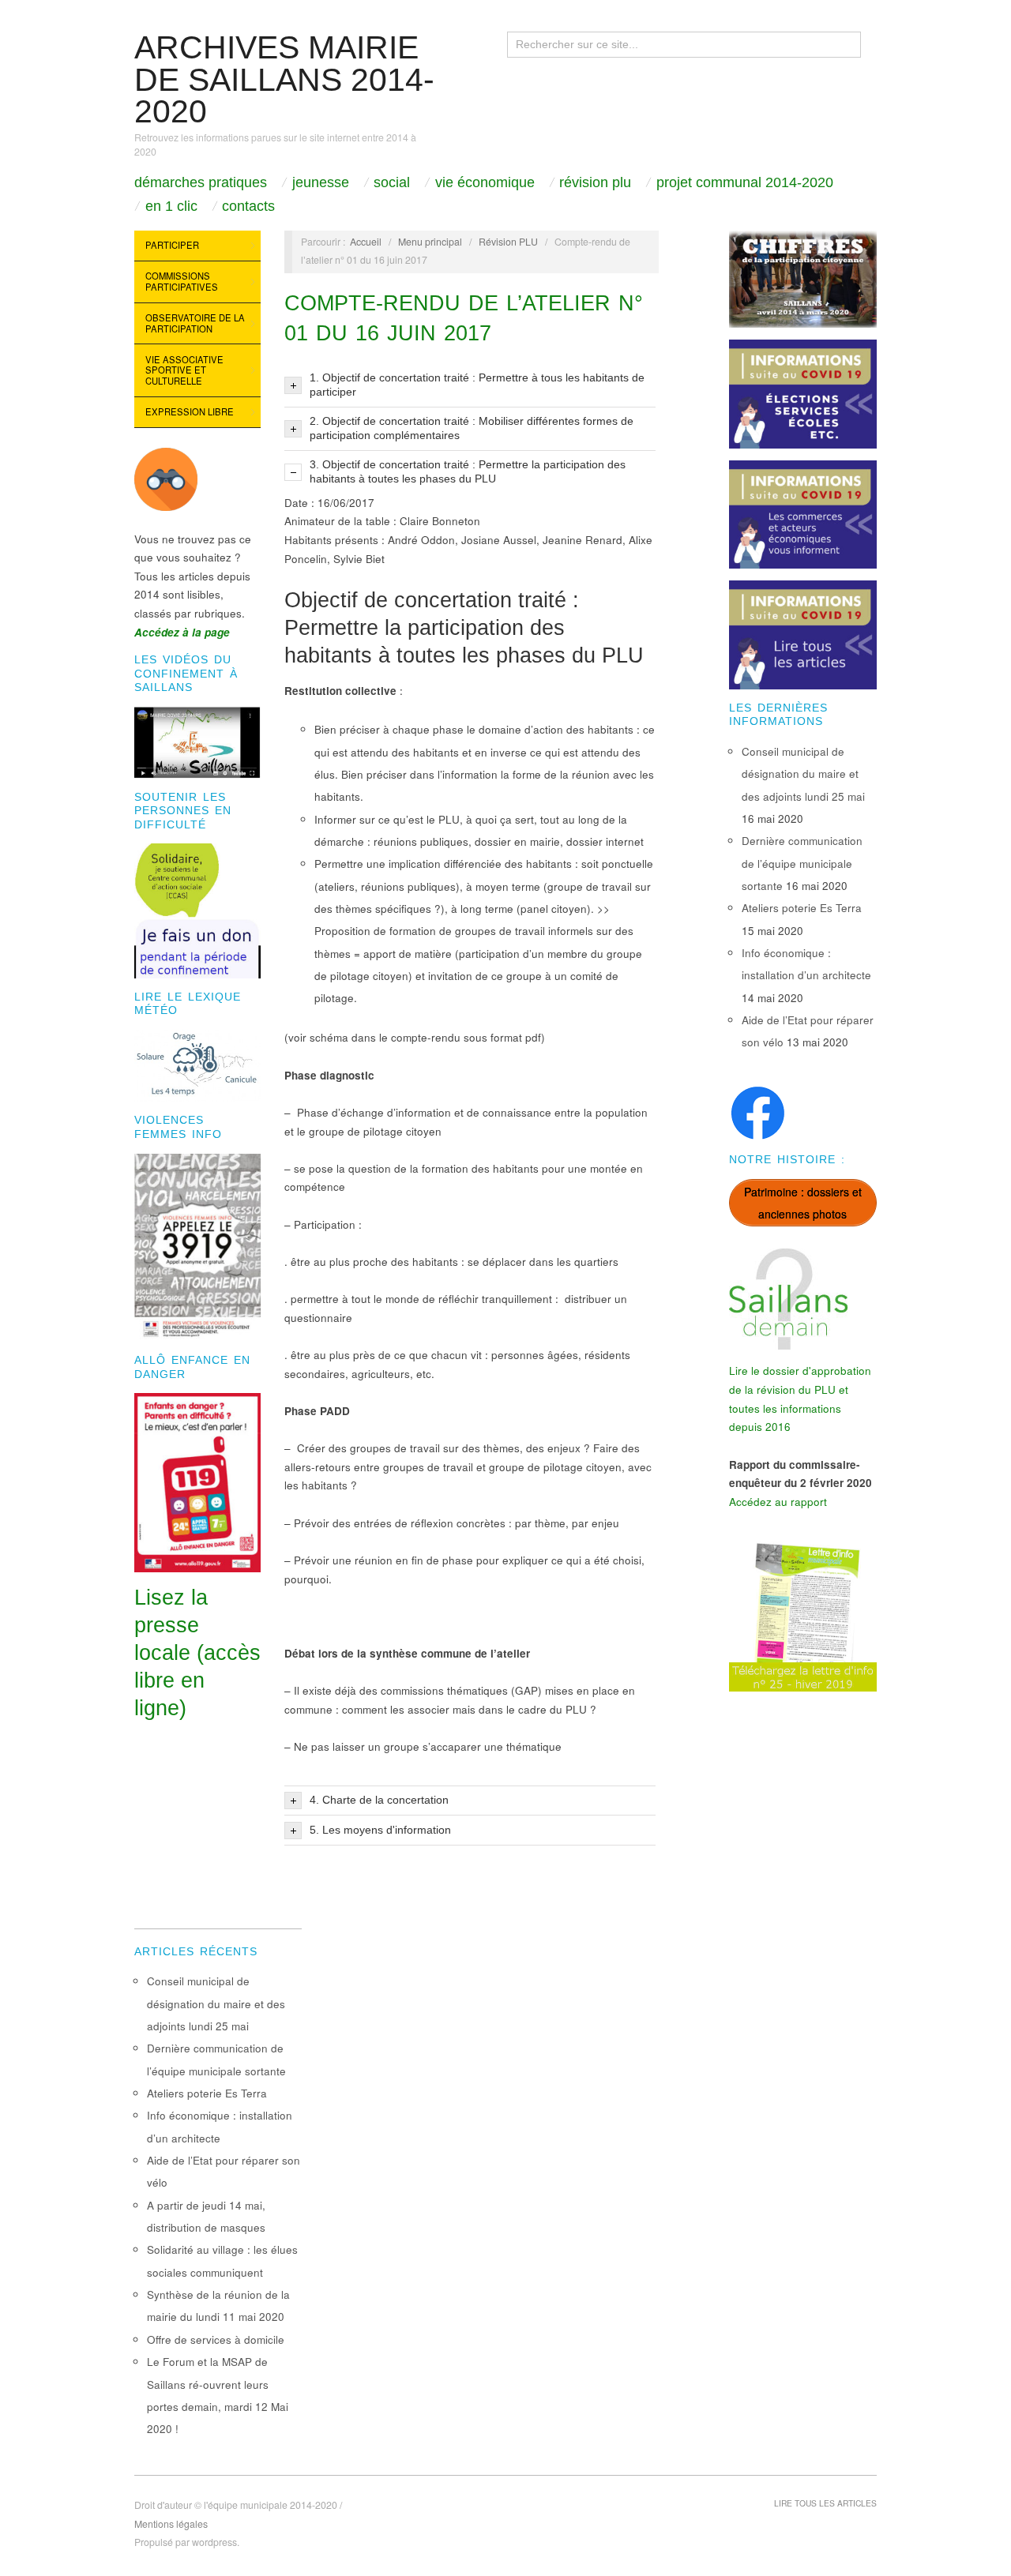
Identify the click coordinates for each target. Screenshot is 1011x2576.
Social (392, 182)
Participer (172, 245)
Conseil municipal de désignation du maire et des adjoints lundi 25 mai (803, 774)
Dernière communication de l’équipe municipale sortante (802, 863)
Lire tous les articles (825, 2503)
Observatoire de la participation (195, 323)
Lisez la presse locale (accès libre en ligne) (197, 1653)
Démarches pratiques (201, 182)
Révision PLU (595, 182)
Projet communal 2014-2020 (745, 182)
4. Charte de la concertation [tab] (379, 1800)
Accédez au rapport (778, 1502)
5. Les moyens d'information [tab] (380, 1830)
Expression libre (190, 411)
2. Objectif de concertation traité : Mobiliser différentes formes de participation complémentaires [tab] (472, 428)
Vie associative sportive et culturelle (184, 370)
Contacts (248, 206)
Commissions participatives (182, 281)
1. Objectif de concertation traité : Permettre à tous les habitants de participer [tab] (477, 385)
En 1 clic (171, 206)
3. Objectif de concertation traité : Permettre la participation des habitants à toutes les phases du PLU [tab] (468, 472)
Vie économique (485, 182)
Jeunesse (321, 182)
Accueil (366, 242)
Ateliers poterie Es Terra (802, 908)
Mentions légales (171, 2524)
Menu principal (430, 242)
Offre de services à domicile (216, 2339)
